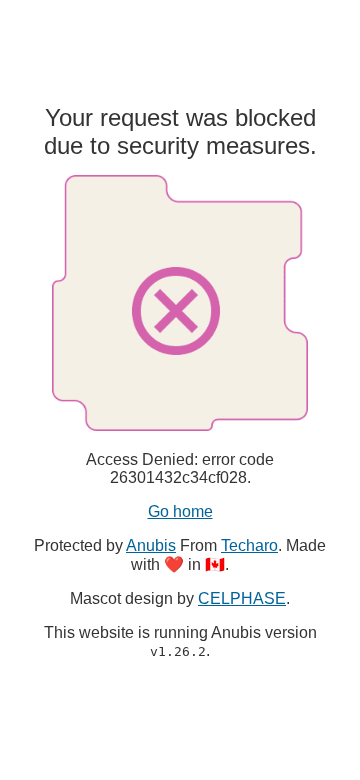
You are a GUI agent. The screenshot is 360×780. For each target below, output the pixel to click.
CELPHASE (242, 598)
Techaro (249, 545)
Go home (180, 511)
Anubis (151, 545)
